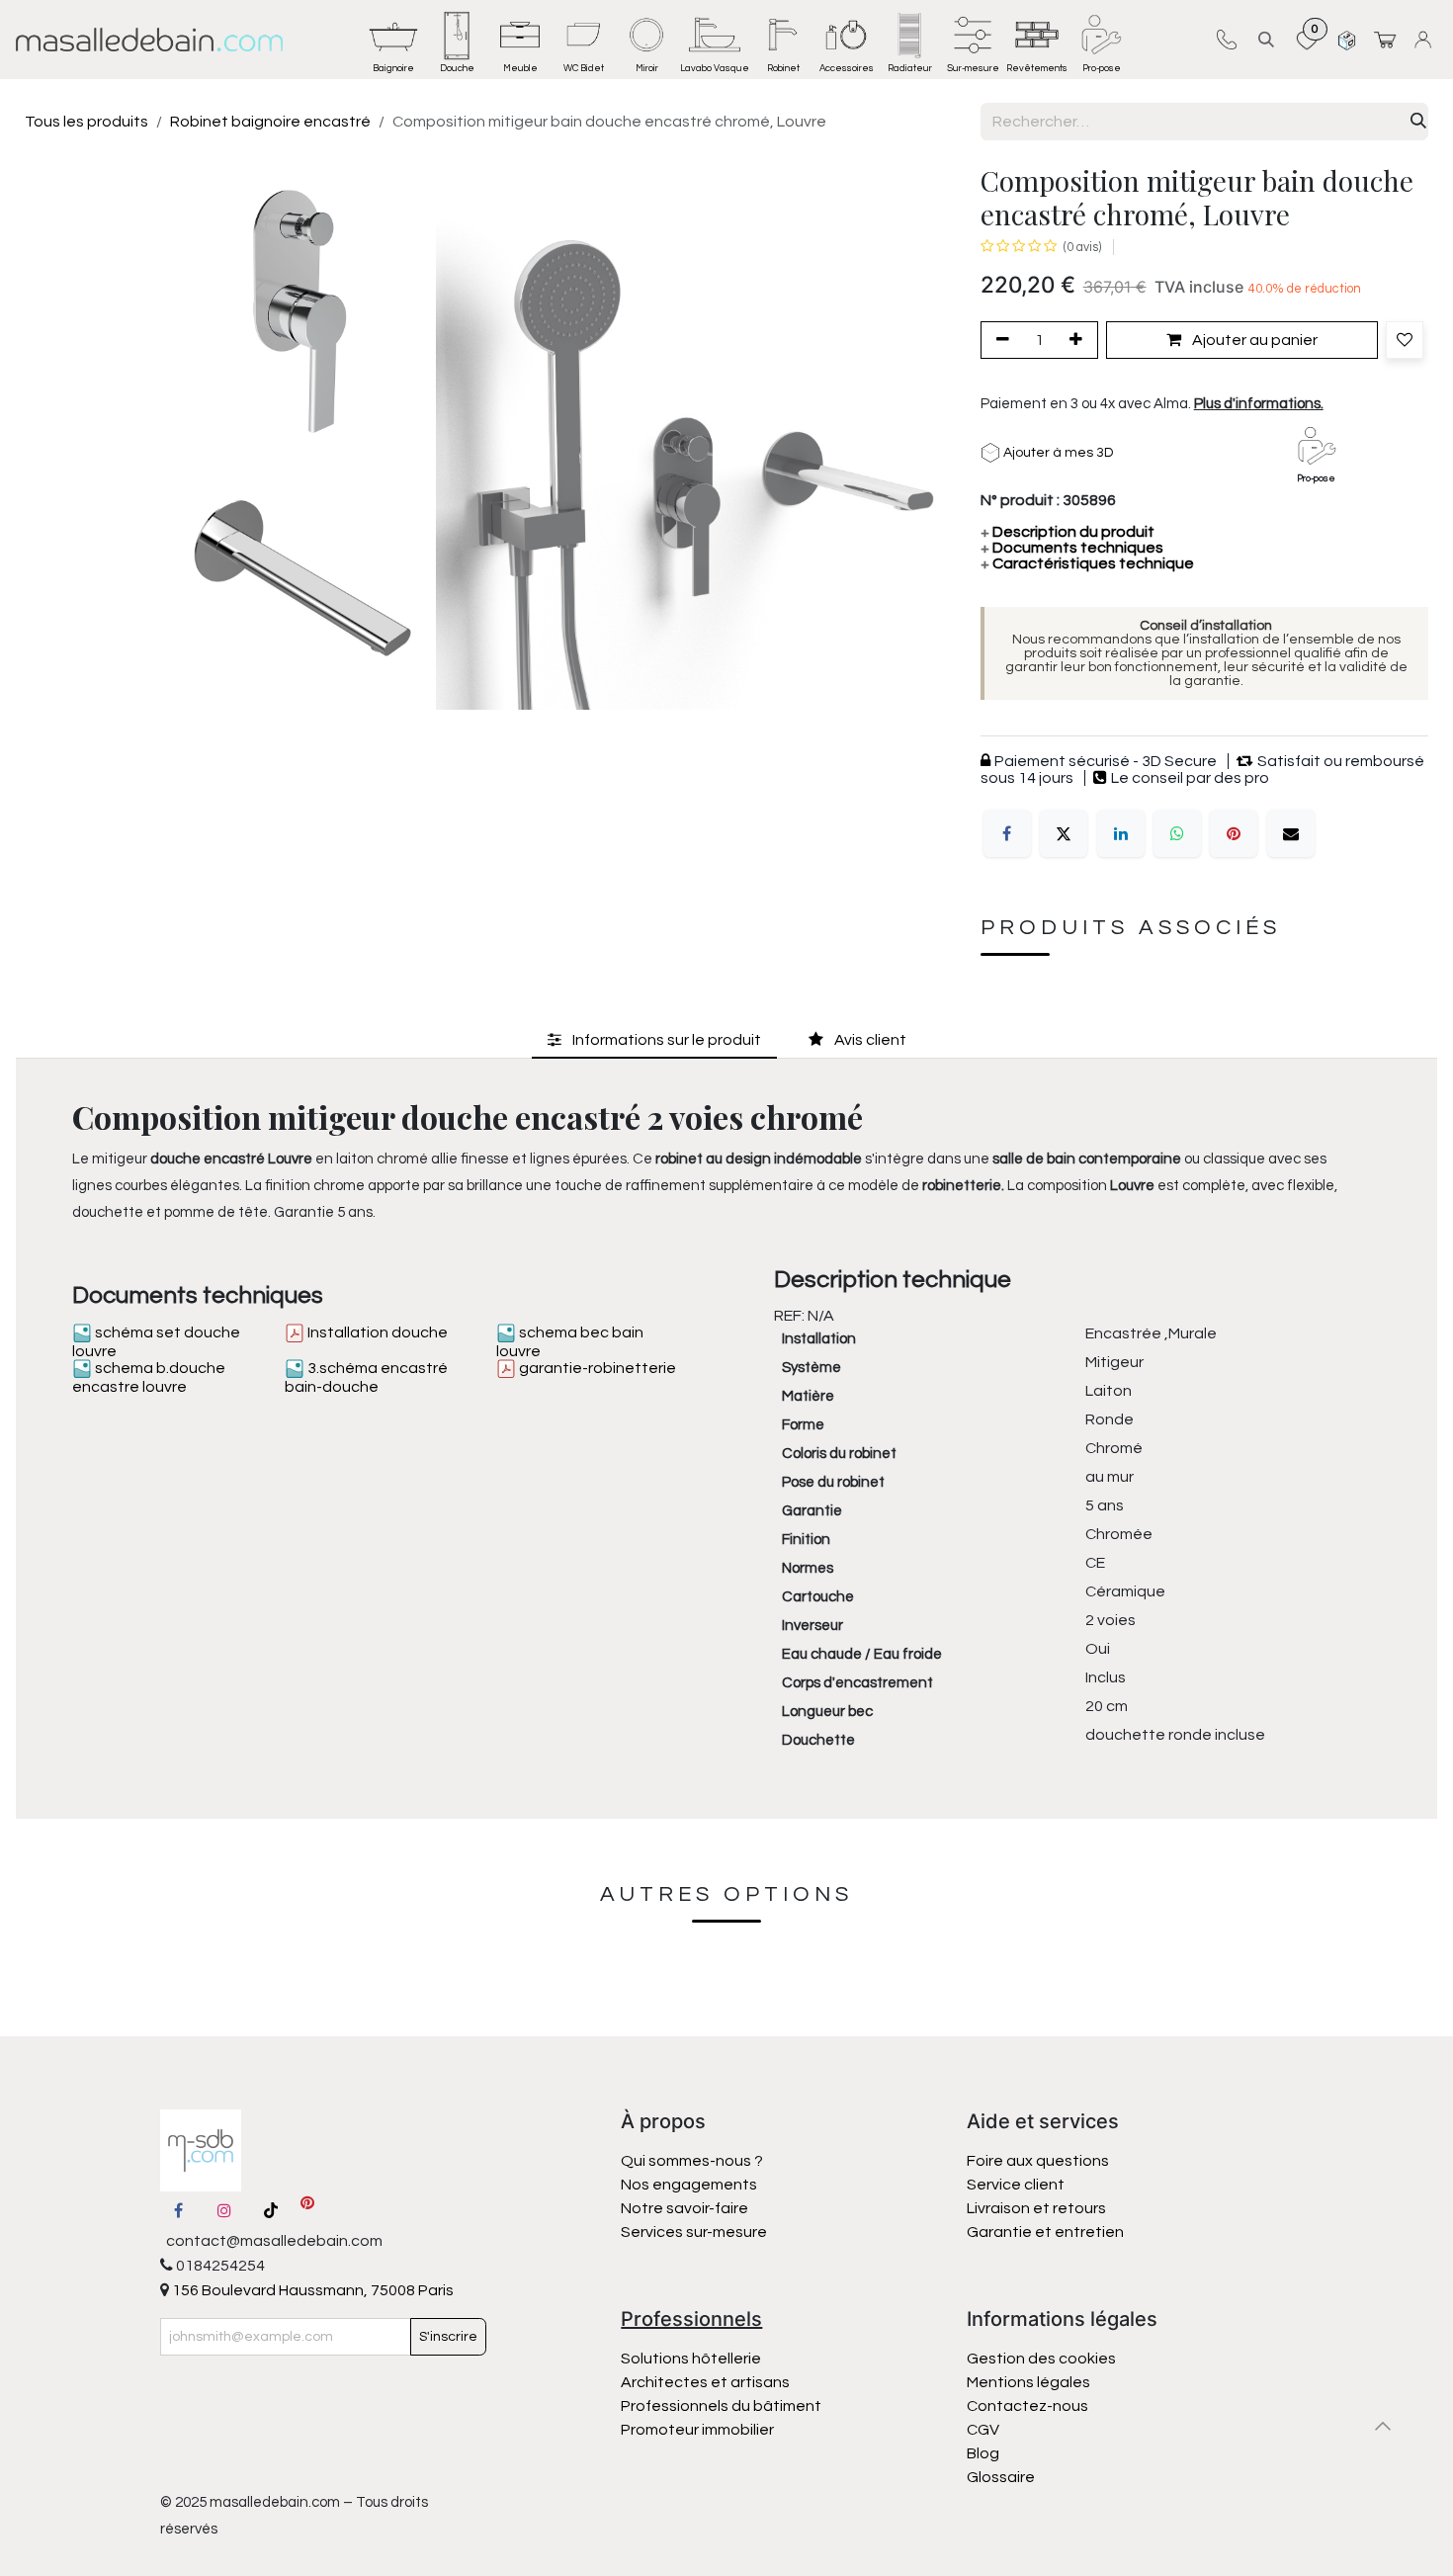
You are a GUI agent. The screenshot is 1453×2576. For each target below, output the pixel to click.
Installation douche (376, 1332)
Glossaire (1001, 2477)
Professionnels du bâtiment (721, 2406)
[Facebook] (1007, 833)
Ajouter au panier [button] (1253, 340)
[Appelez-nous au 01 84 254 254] (1226, 40)
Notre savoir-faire (684, 2208)
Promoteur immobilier (697, 2430)
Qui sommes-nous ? (692, 2161)
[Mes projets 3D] (1347, 39)
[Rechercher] (1418, 122)
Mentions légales (1028, 2382)
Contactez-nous (1029, 2406)
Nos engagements (690, 2185)
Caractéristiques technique (1087, 563)
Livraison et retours (1036, 2208)
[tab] (654, 1040)
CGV (983, 2430)
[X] (1064, 833)
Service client (1016, 2185)
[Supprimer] (999, 340)
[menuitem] (393, 40)
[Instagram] (224, 2210)
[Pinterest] (1234, 833)
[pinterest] (307, 2210)
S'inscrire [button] (448, 2337)
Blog (983, 2453)
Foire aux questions (1038, 2161)
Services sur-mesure (694, 2232)
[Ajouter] (1079, 340)
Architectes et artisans (705, 2382)
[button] (1266, 39)
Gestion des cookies (1041, 2359)
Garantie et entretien (1045, 2232)
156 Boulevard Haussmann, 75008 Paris (311, 2290)
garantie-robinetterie (596, 1368)
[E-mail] (1291, 833)
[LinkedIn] (1121, 833)
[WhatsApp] (1177, 833)
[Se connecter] (1426, 39)
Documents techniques (1072, 548)
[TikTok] (271, 2210)
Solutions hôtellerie (691, 2359)
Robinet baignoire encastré (270, 122)
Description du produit (1068, 532)
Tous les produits (86, 122)
